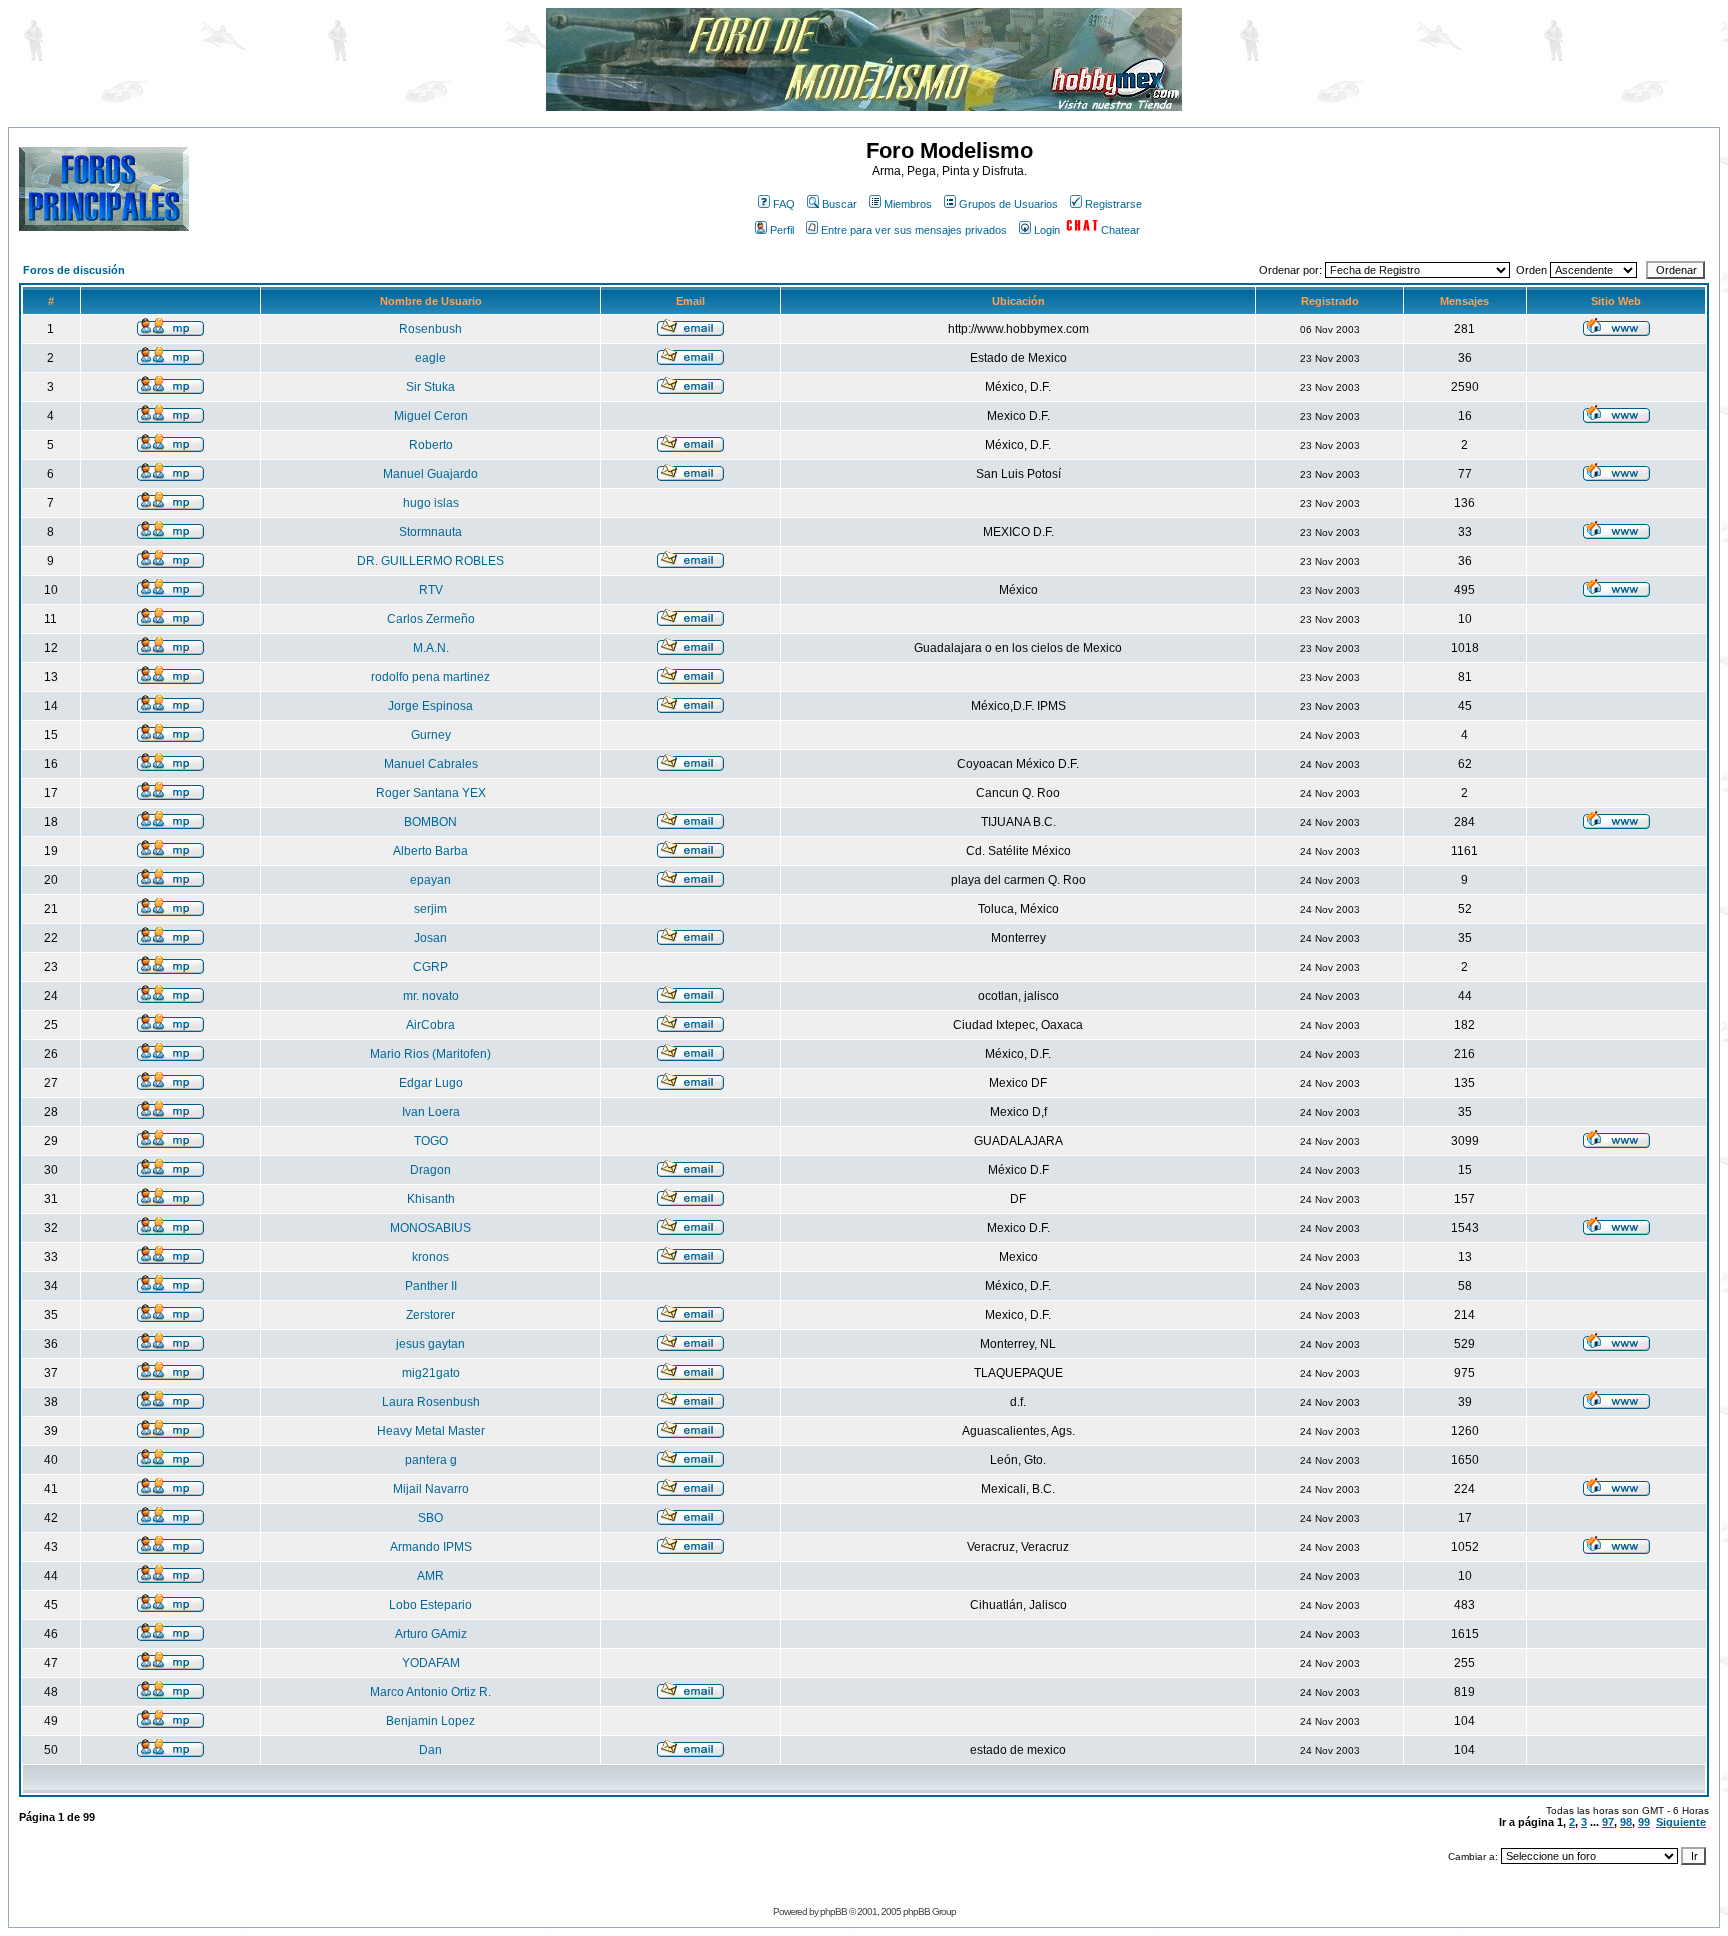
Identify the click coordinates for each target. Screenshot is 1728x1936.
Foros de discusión (74, 270)
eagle (430, 358)
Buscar (839, 204)
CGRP (430, 967)
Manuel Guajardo (430, 474)
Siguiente (1681, 1822)
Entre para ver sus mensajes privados (914, 230)
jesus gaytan (430, 1344)
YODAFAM (431, 1663)
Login (1047, 230)
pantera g (431, 1460)
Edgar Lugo (431, 1083)
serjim (430, 909)
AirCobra (430, 1025)
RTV (431, 590)
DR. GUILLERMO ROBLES (430, 561)
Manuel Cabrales (431, 764)
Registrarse (1113, 204)
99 (1644, 1822)
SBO (430, 1518)
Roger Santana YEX (431, 793)
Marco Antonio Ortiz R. (430, 1692)
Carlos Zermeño (431, 619)
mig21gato (431, 1373)
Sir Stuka (430, 387)
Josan (430, 938)
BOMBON (430, 822)
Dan (430, 1750)
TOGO (431, 1141)
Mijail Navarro (431, 1489)
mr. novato (431, 996)
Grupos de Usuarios (1008, 204)
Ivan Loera (431, 1112)
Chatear (1120, 230)
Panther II (431, 1286)
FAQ (784, 204)
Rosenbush (430, 329)
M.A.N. (431, 648)
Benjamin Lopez (430, 1721)
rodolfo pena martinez (430, 677)
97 (1608, 1822)
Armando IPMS (431, 1547)
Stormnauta (430, 532)
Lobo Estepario (430, 1605)
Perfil (782, 230)
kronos (430, 1257)
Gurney (431, 735)
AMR (430, 1576)
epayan (430, 880)
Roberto (431, 445)
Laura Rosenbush (431, 1402)
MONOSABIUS (430, 1228)
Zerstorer (430, 1315)
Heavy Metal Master (431, 1431)
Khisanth (431, 1199)
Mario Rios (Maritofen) (430, 1054)
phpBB (833, 1911)
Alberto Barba (430, 851)
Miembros (908, 204)
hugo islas (431, 503)
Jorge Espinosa (430, 706)
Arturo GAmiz (431, 1634)
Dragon (430, 1170)
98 (1626, 1822)
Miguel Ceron (431, 416)
